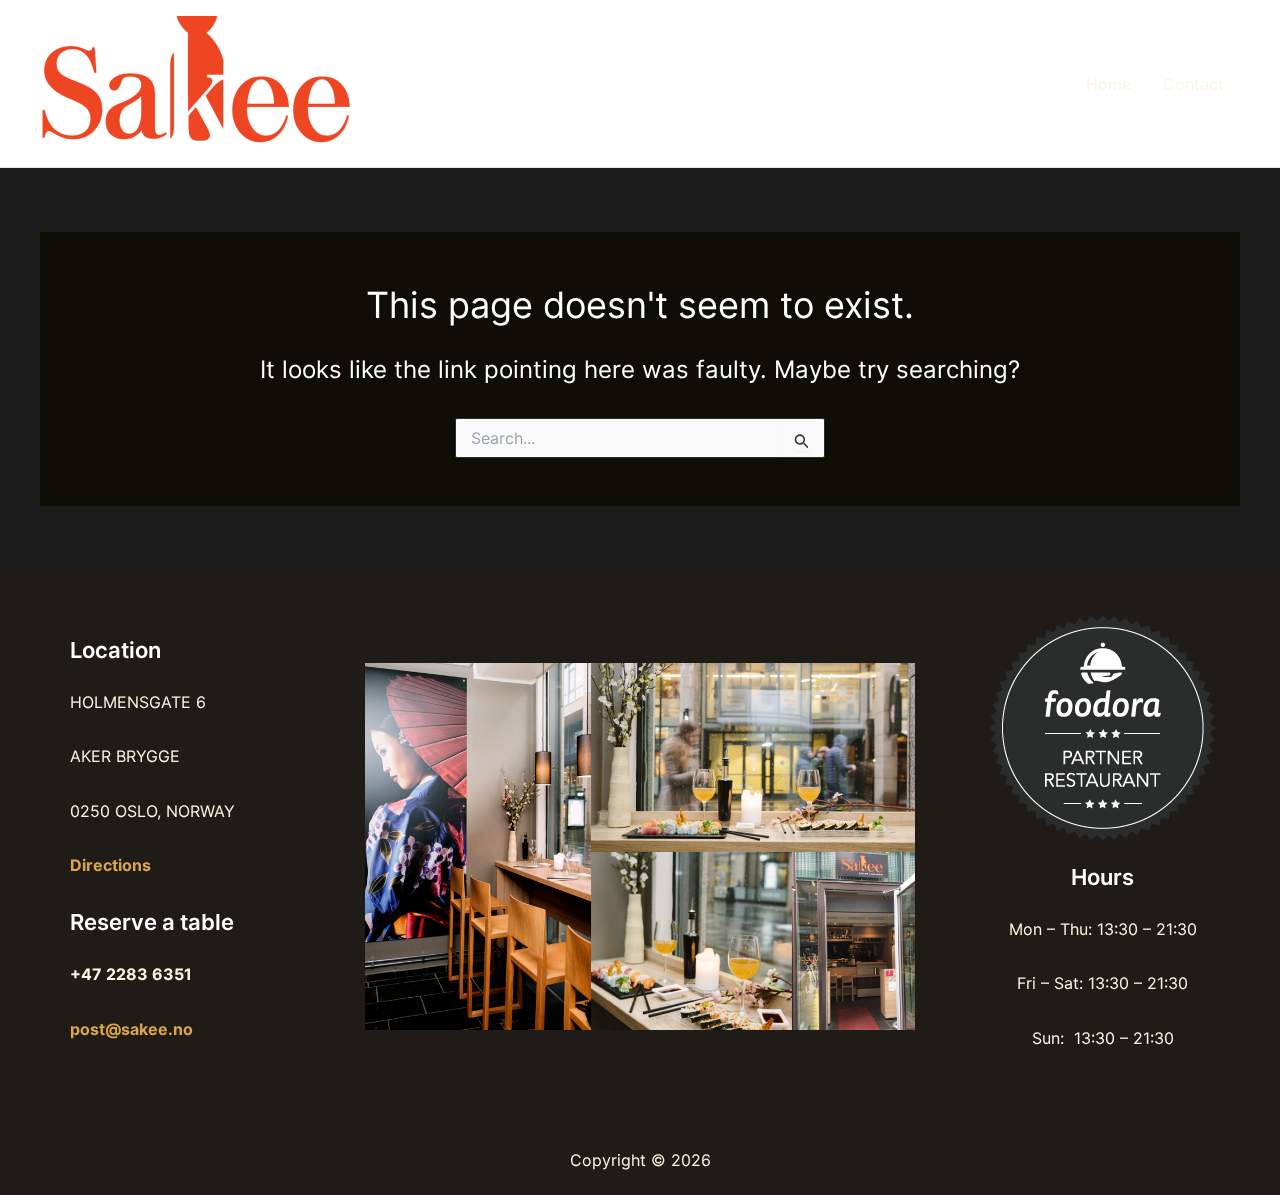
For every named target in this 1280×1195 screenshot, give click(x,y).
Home (1108, 84)
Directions (110, 865)
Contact (1193, 84)
